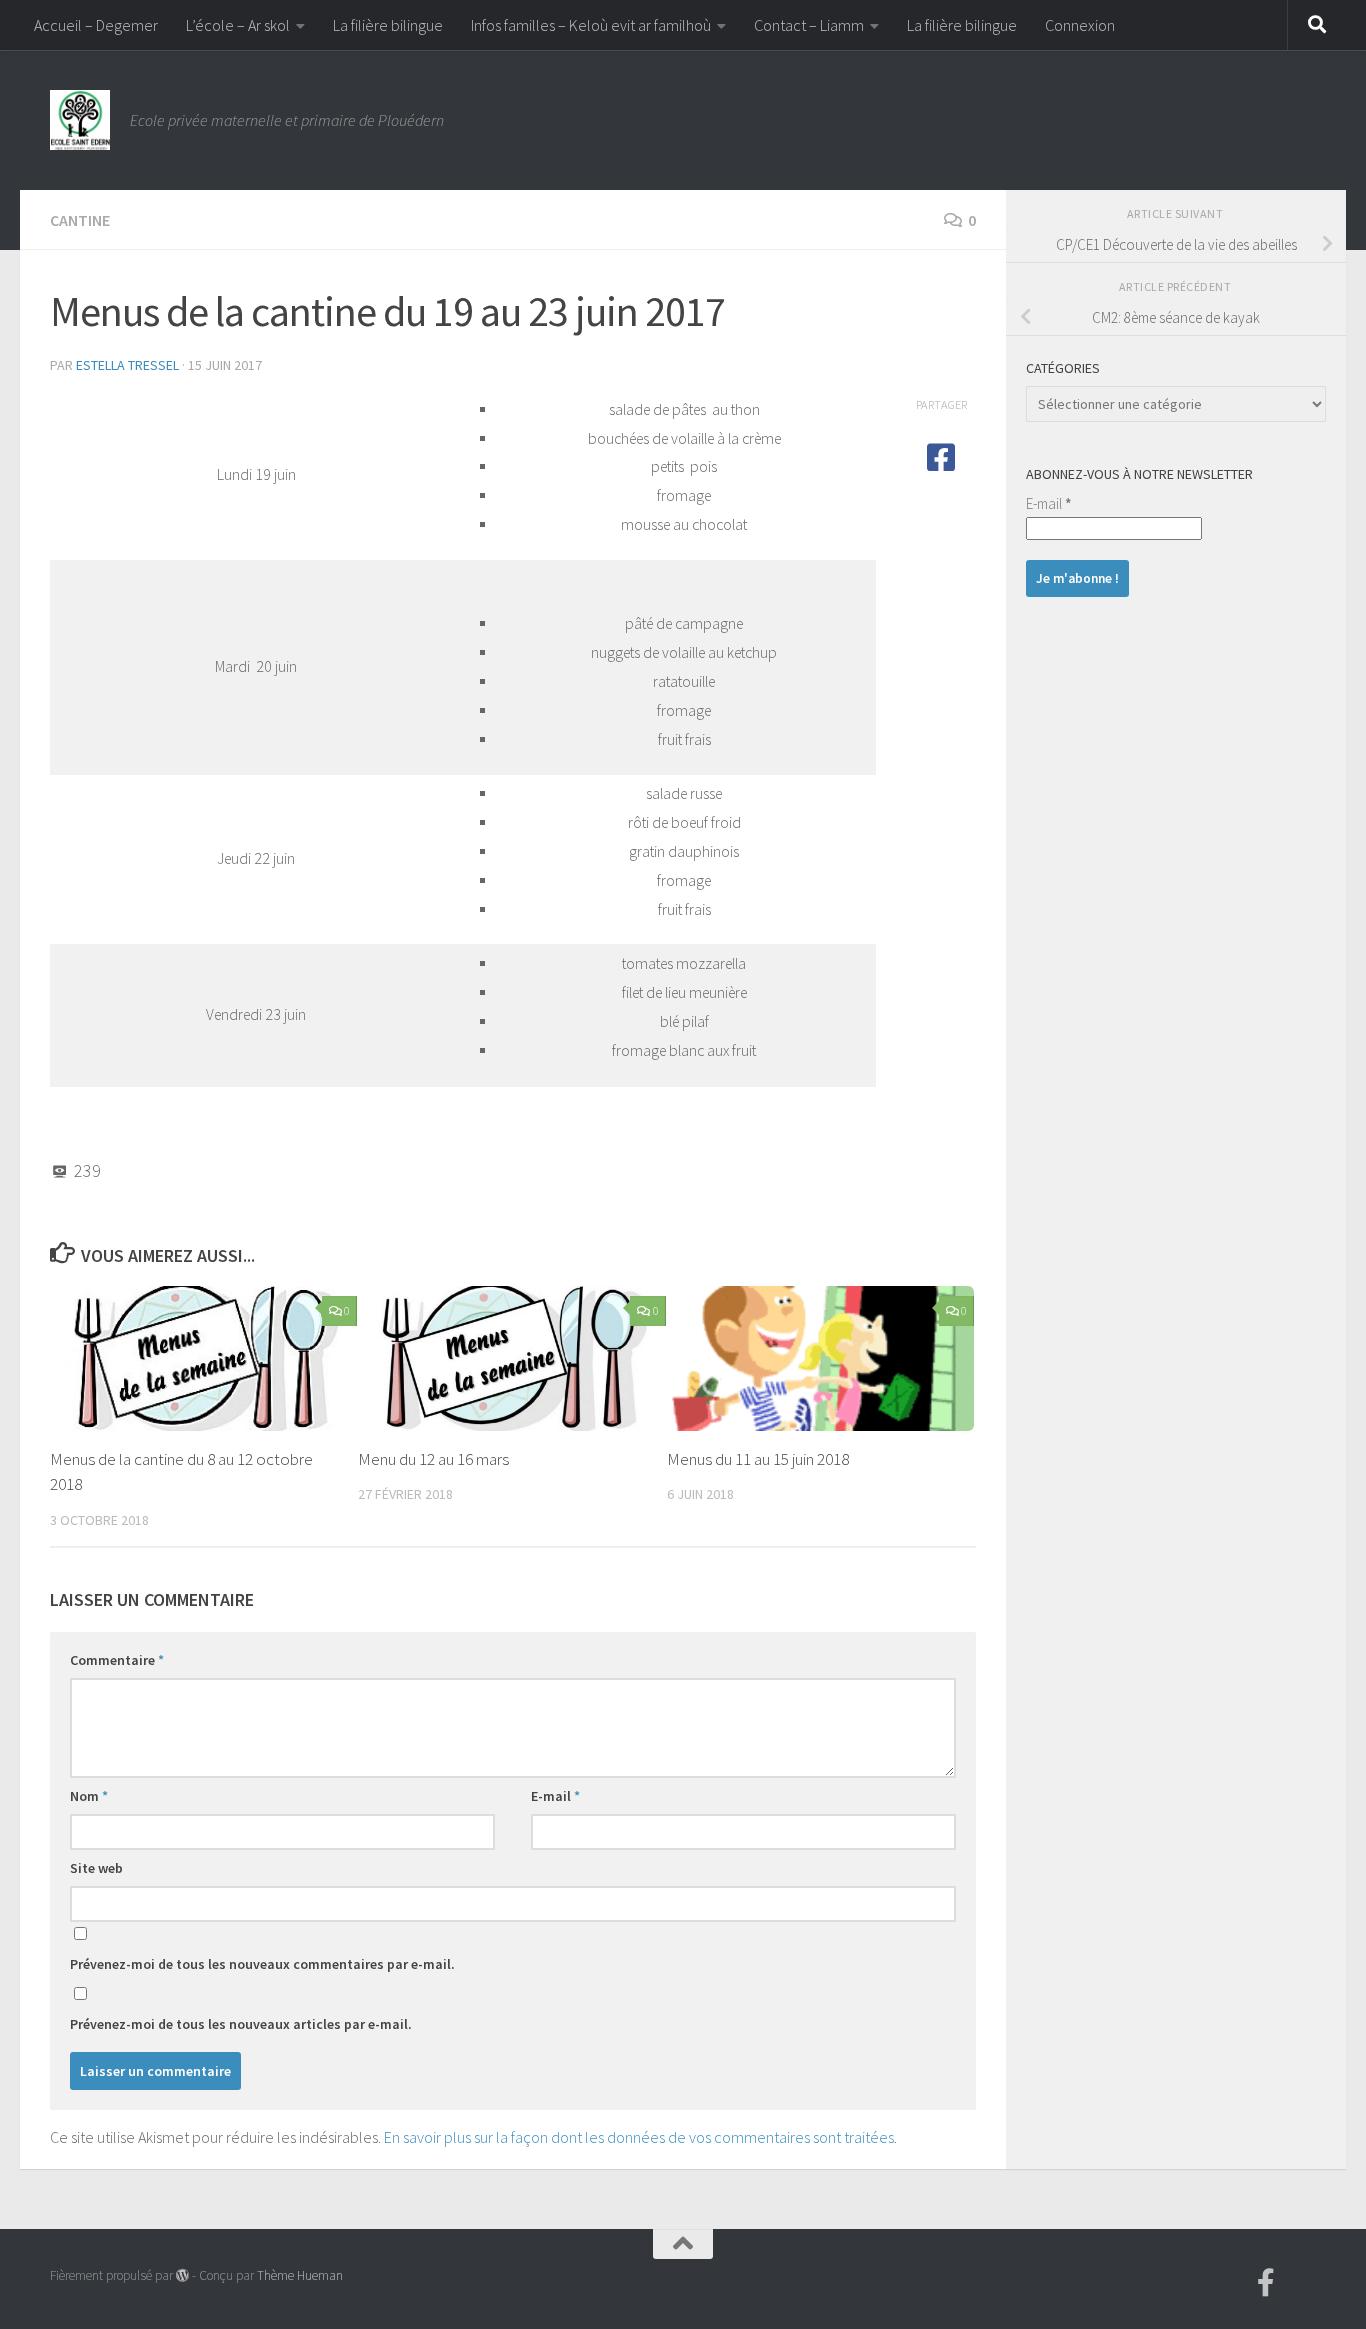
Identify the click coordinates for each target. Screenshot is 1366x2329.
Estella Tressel (127, 365)
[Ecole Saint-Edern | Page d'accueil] (80, 120)
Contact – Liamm (809, 25)
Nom (89, 1796)
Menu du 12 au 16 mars (433, 1459)
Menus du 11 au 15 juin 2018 (758, 1459)
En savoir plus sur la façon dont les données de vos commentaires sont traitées (639, 2137)
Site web (96, 1868)
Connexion (1080, 25)
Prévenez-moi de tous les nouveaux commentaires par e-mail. (262, 1964)
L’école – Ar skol (238, 25)
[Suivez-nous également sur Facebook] (1266, 2283)
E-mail (555, 1796)
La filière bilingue (388, 25)
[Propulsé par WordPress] (182, 2275)
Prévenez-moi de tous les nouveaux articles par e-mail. (241, 2024)
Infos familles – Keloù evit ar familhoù (591, 25)
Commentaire (117, 1660)
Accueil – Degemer (96, 25)
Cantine (80, 220)
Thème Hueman (300, 2275)
